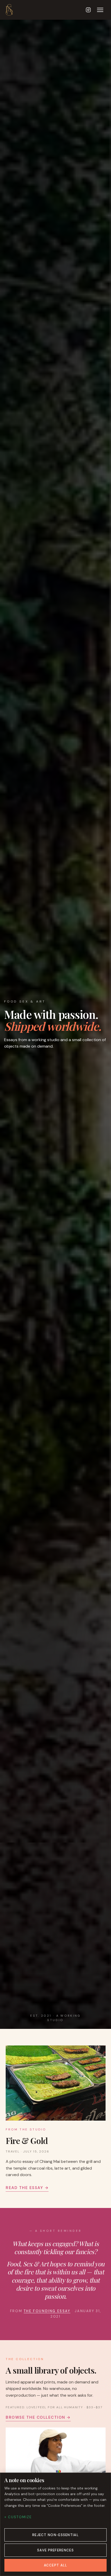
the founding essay (47, 2311)
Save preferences (55, 2550)
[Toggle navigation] (100, 10)
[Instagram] (88, 10)
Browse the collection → (38, 2417)
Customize (20, 2517)
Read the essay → (27, 2187)
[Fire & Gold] (56, 2083)
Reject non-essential (55, 2535)
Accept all (56, 2565)
